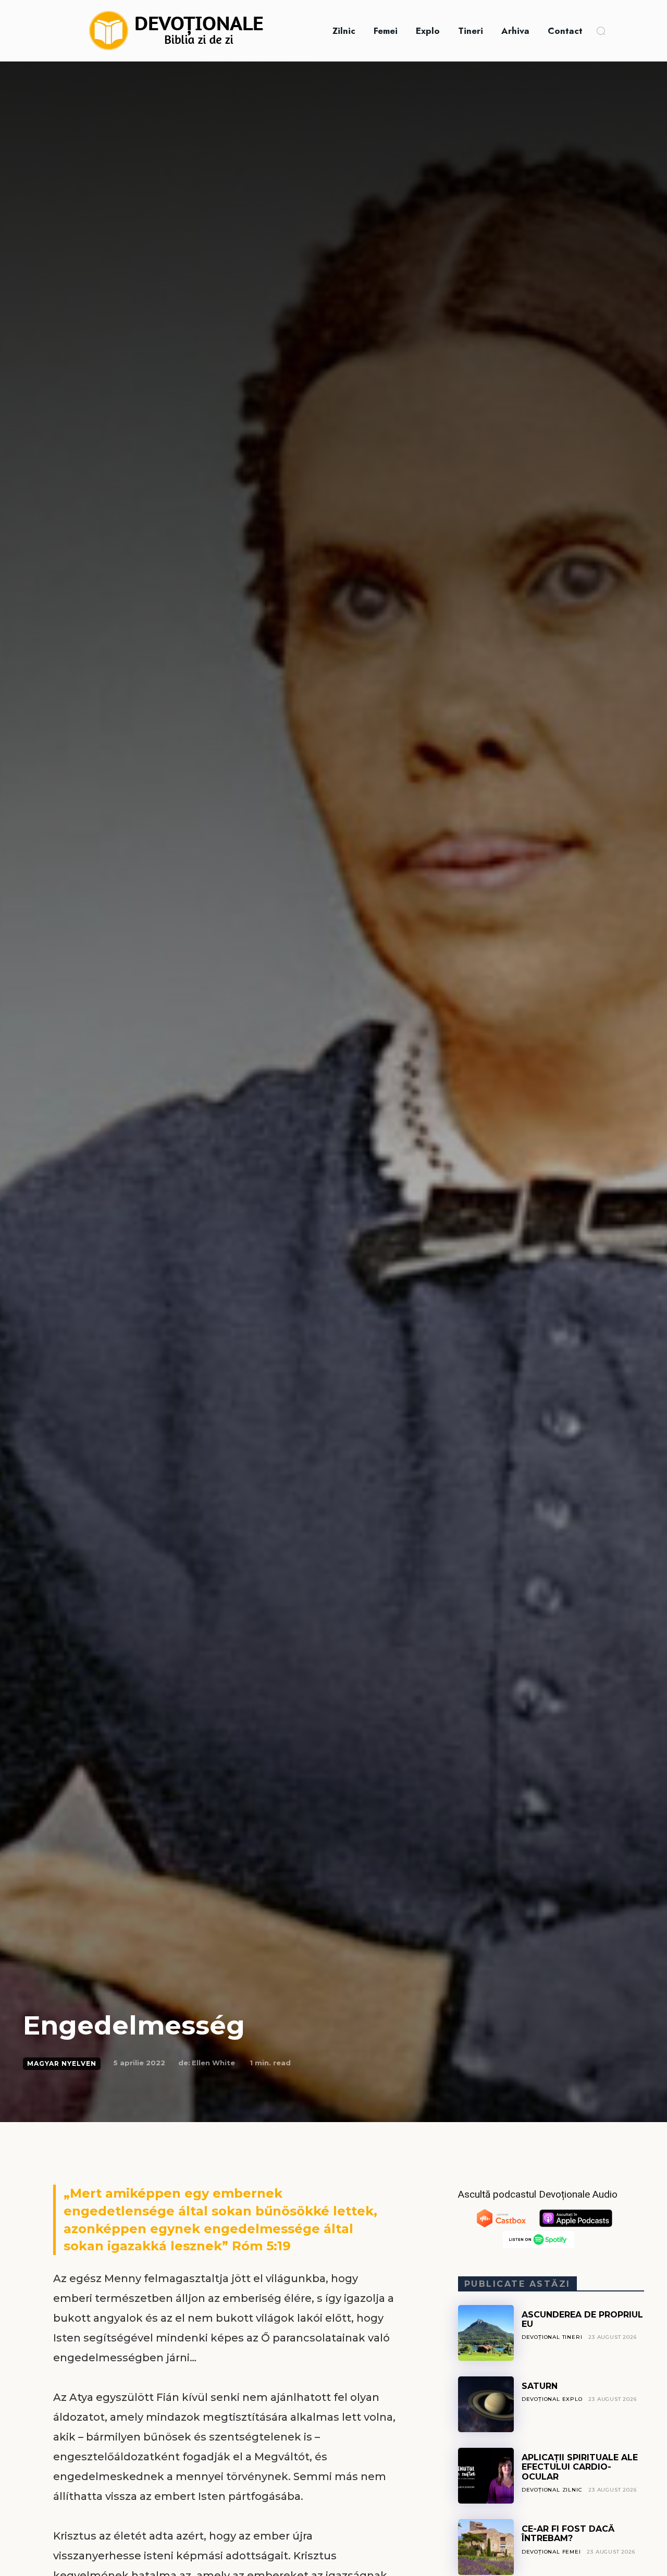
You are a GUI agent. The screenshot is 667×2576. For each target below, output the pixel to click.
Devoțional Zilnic (552, 2490)
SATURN (540, 2386)
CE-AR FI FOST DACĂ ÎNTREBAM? (568, 2534)
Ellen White (213, 2063)
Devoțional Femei (551, 2552)
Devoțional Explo (552, 2399)
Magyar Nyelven (62, 2063)
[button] (601, 31)
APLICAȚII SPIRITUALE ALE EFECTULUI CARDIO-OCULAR (580, 2467)
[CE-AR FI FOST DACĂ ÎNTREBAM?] (486, 2547)
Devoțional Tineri (552, 2337)
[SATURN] (486, 2404)
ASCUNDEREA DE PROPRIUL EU (582, 2319)
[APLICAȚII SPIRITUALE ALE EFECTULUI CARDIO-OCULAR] (486, 2476)
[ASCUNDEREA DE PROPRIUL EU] (486, 2333)
